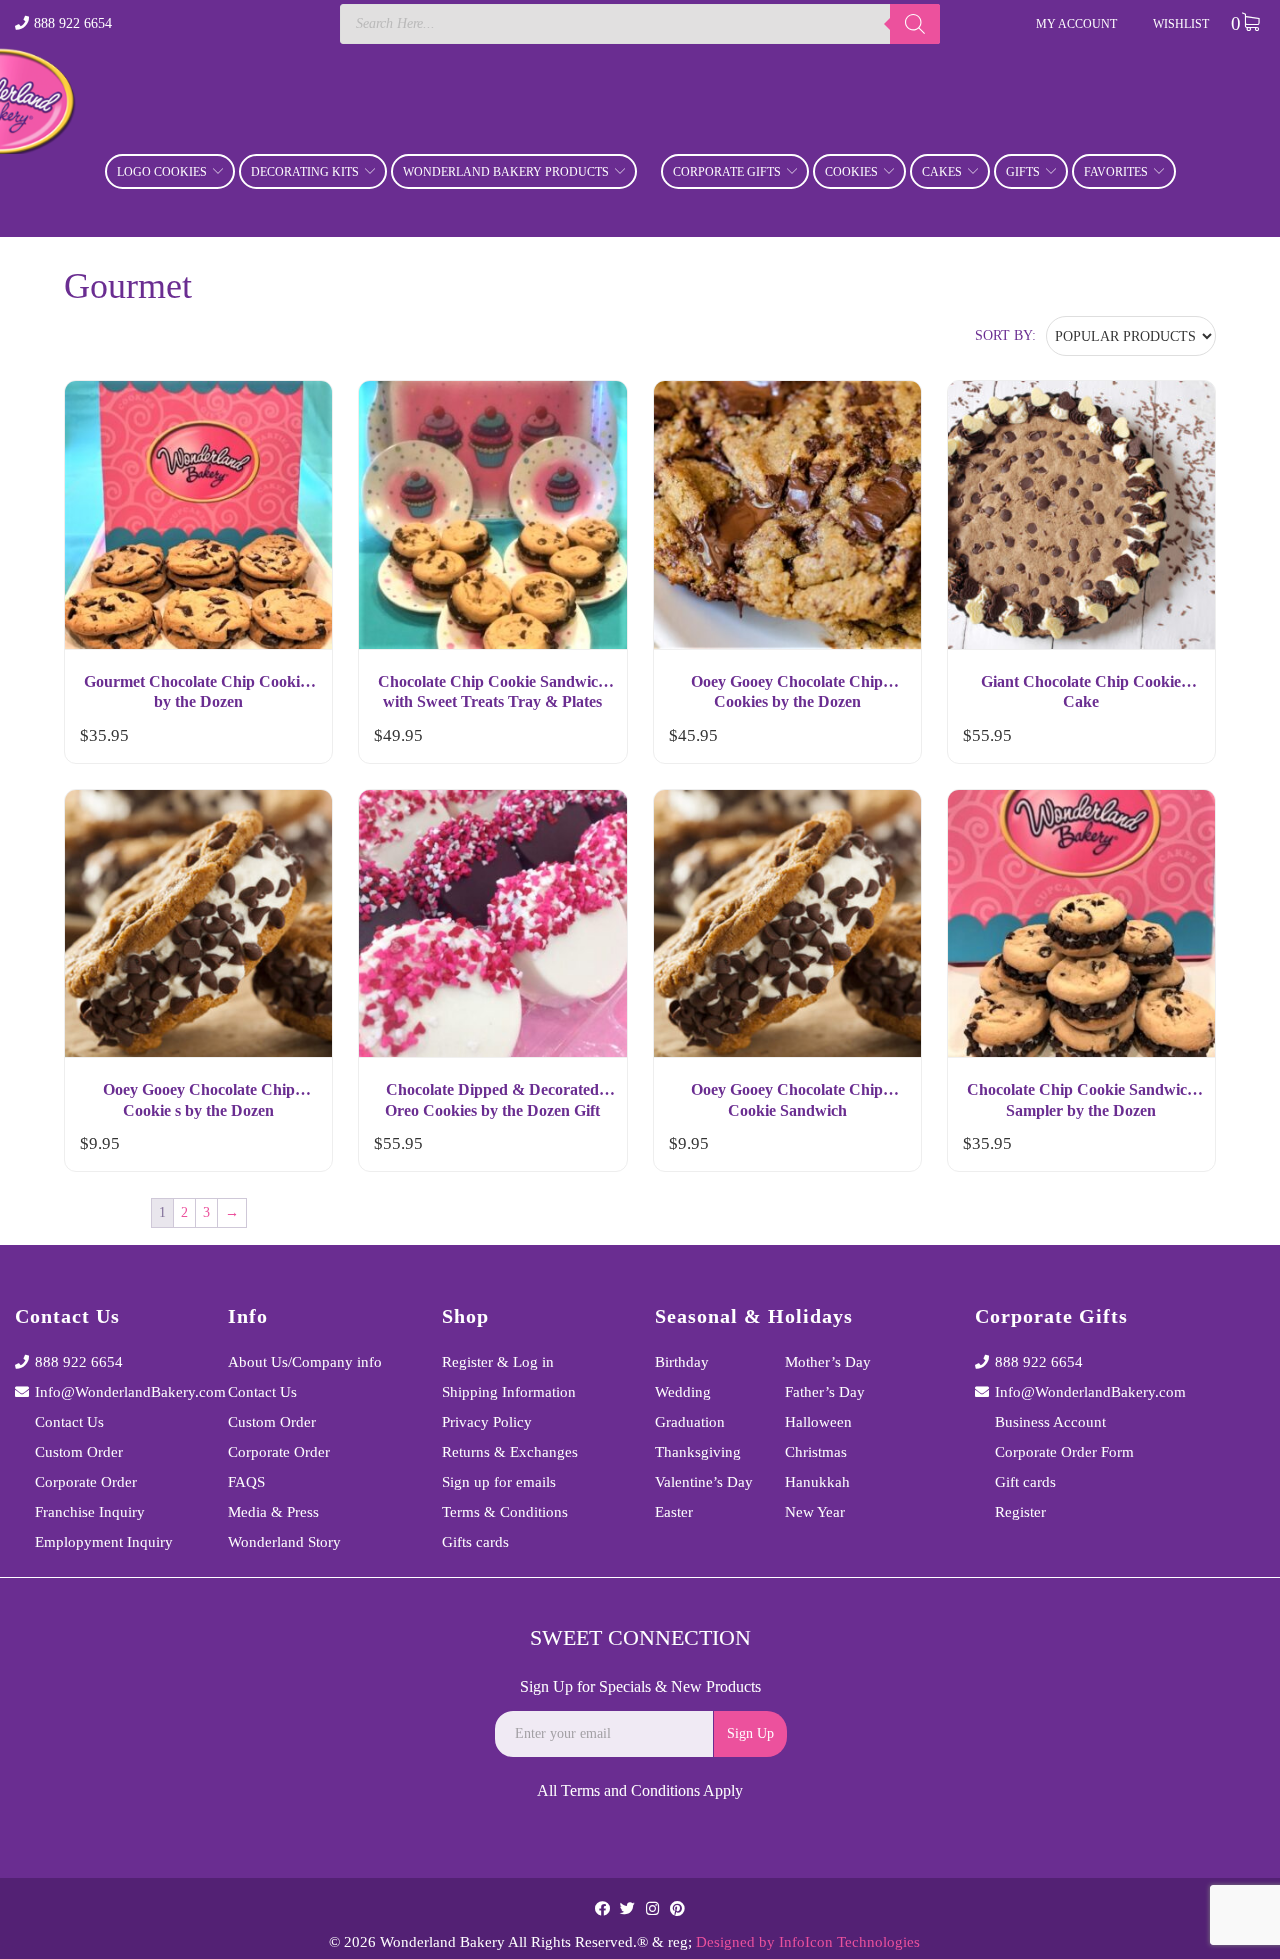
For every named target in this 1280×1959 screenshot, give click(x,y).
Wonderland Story (284, 1542)
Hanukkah (817, 1482)
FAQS (246, 1482)
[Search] (915, 24)
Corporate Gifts (727, 172)
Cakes (942, 172)
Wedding (683, 1392)
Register (1020, 1512)
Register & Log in (498, 1362)
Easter (674, 1512)
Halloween (818, 1422)
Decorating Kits (305, 172)
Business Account (1050, 1422)
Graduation (690, 1422)
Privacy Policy (487, 1422)
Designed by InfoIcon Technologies (808, 1942)
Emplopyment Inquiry (104, 1542)
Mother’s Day (828, 1362)
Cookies (851, 172)
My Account (1076, 24)
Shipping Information (509, 1392)
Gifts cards (475, 1542)
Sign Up (750, 1733)
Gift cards (1025, 1482)
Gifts (1023, 172)
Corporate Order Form (1064, 1452)
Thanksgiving (698, 1452)
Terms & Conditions (505, 1512)
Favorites (1116, 172)
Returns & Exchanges (510, 1452)
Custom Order (79, 1452)
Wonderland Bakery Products (506, 172)
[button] (299, 740)
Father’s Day (825, 1392)
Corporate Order (86, 1482)
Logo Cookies (162, 172)
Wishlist (1181, 24)
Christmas (816, 1452)
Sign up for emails (499, 1482)
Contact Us (69, 1422)
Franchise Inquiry (90, 1512)
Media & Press (273, 1512)
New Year (815, 1512)
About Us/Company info (305, 1362)
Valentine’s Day (704, 1482)
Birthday (682, 1362)
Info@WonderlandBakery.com (116, 1392)
